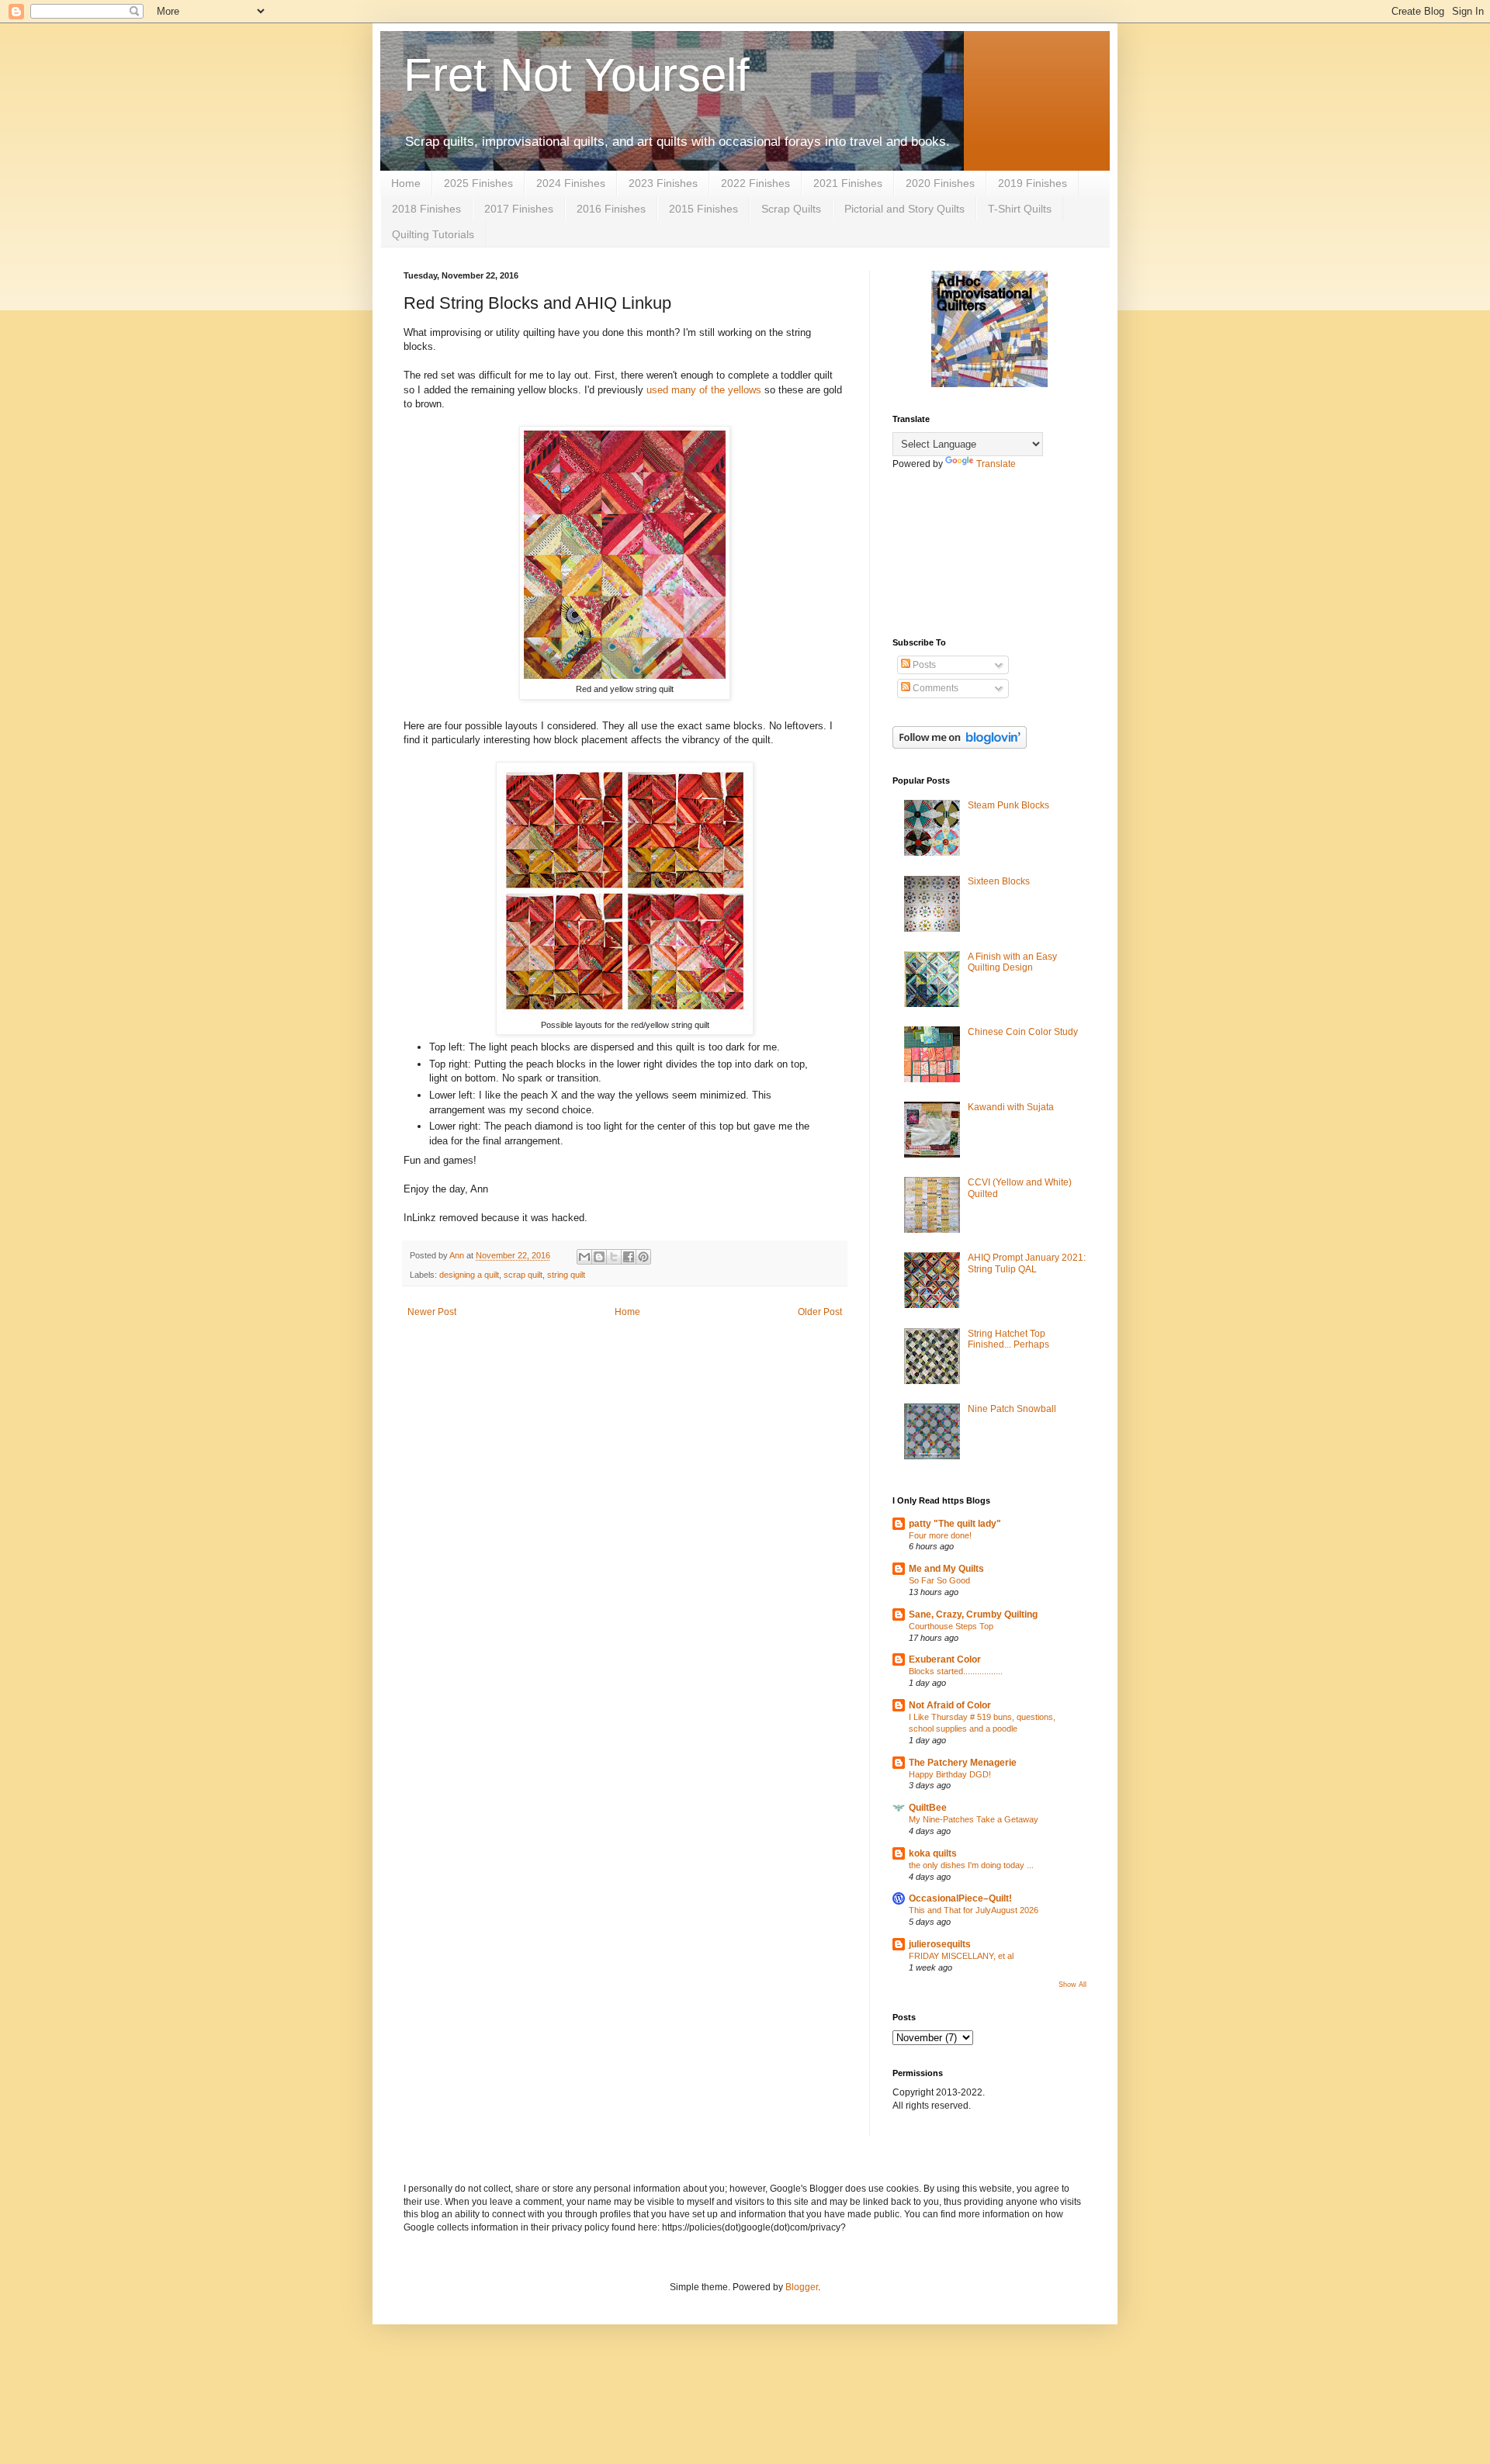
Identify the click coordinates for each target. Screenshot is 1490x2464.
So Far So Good (939, 1580)
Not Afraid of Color (950, 1705)
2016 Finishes (611, 209)
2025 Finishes (478, 183)
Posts (923, 665)
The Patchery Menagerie (963, 1763)
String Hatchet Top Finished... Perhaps (1008, 1339)
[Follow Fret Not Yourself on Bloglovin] (960, 746)
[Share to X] (614, 1257)
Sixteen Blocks (999, 881)
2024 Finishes (571, 183)
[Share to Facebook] (629, 1257)
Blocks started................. (956, 1671)
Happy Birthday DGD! (950, 1774)
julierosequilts (940, 1944)
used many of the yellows (704, 390)
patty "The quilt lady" (955, 1524)
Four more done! (940, 1535)
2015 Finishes (703, 209)
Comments (934, 688)
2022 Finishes (755, 183)
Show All (1072, 1985)
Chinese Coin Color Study (1023, 1032)
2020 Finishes (940, 183)
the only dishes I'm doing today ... (971, 1865)
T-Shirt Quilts (1020, 209)
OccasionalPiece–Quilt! (960, 1898)
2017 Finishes (519, 209)
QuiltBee (928, 1808)
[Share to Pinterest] (643, 1257)
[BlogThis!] (599, 1257)
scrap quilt (523, 1275)
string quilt (566, 1275)
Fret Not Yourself (577, 75)
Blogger (802, 2287)
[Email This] (584, 1257)
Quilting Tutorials (433, 234)
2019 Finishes (1033, 183)
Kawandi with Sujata (1011, 1107)
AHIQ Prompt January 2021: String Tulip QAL (1027, 1263)
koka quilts (933, 1853)
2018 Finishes (426, 209)
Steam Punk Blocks (1008, 805)
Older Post (820, 1312)
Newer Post (432, 1312)
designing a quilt (469, 1275)
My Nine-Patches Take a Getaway (974, 1819)
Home (406, 183)
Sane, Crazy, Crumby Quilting (973, 1614)
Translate (996, 464)
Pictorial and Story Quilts (904, 209)
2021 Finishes (848, 183)
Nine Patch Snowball (1012, 1409)
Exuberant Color (945, 1659)
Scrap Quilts (791, 209)
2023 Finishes (663, 183)
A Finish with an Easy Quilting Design (1012, 962)
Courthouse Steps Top (951, 1626)
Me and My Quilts (946, 1569)
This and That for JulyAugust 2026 (974, 1910)
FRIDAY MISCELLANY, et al (961, 1956)
